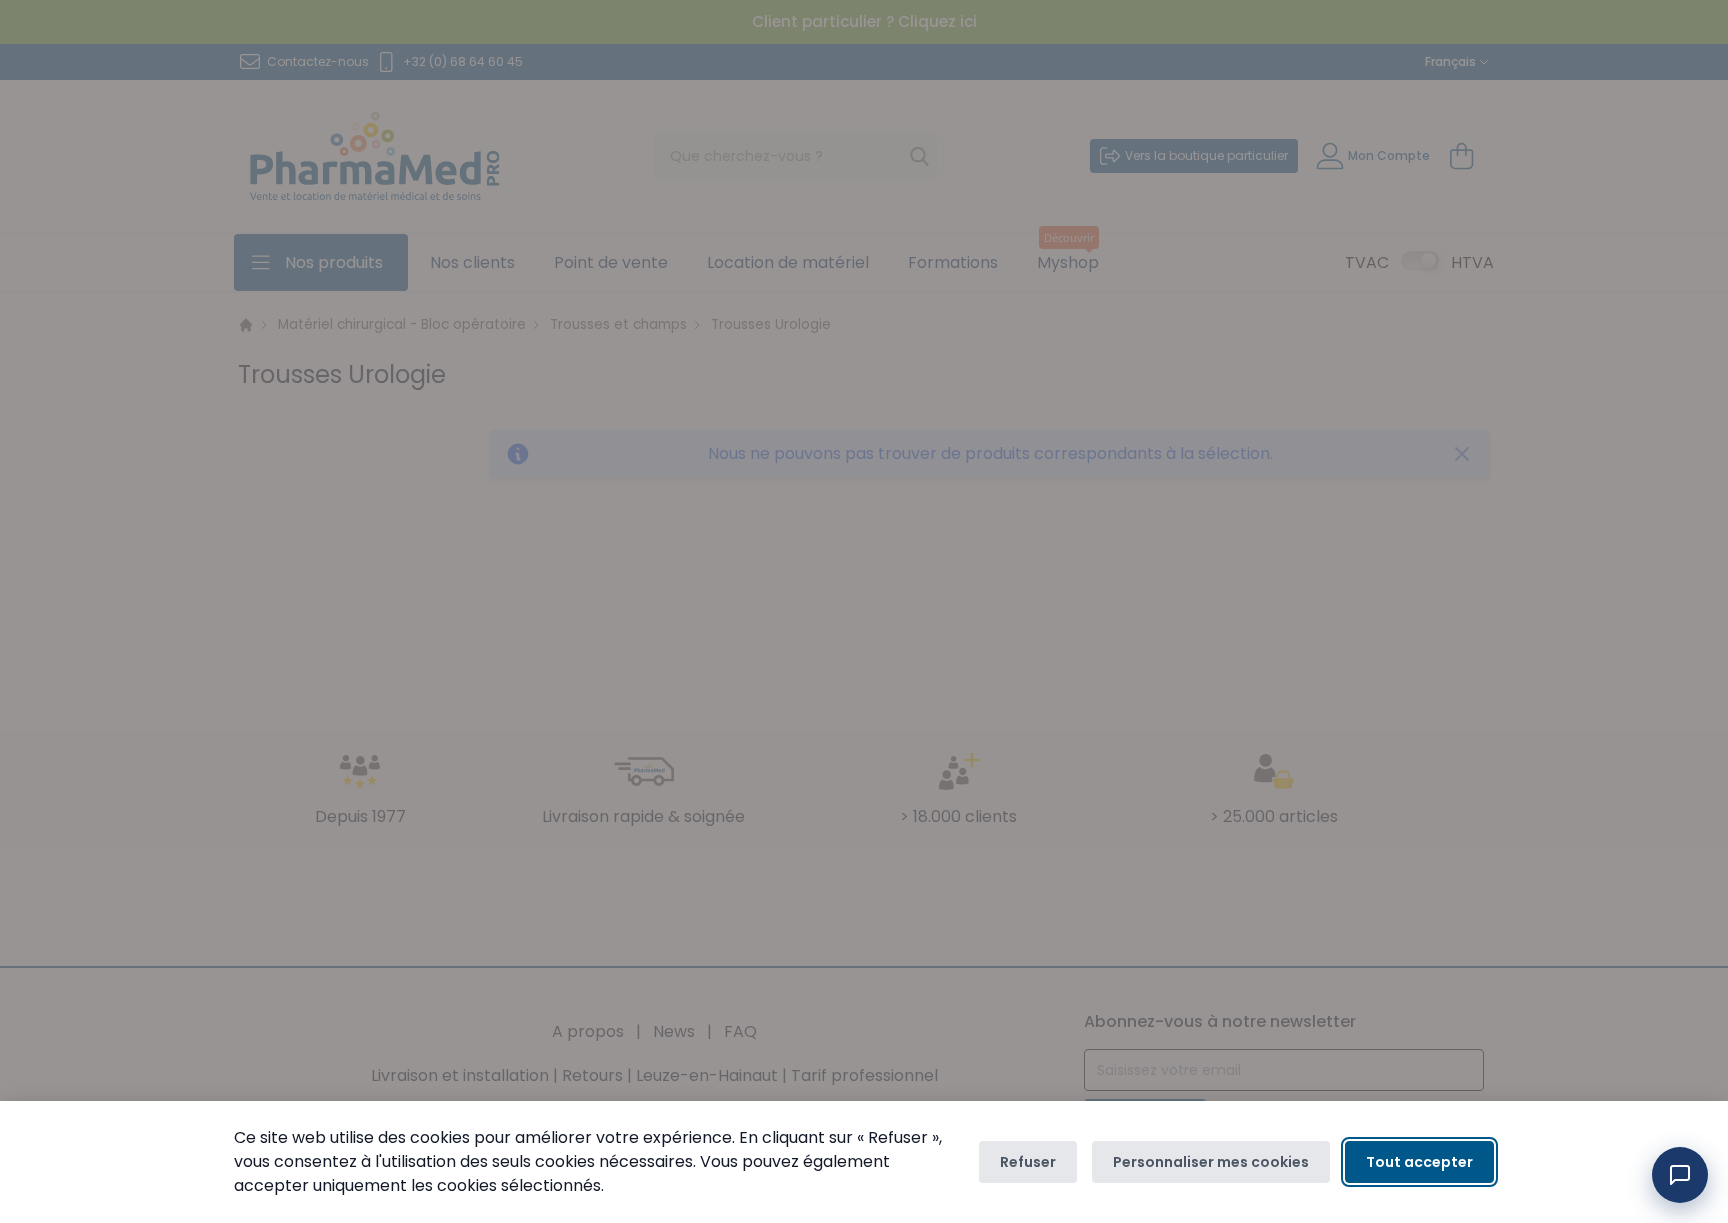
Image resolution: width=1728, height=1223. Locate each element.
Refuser (1028, 1162)
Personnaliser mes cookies (1211, 1162)
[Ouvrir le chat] (1680, 1175)
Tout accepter (1419, 1162)
